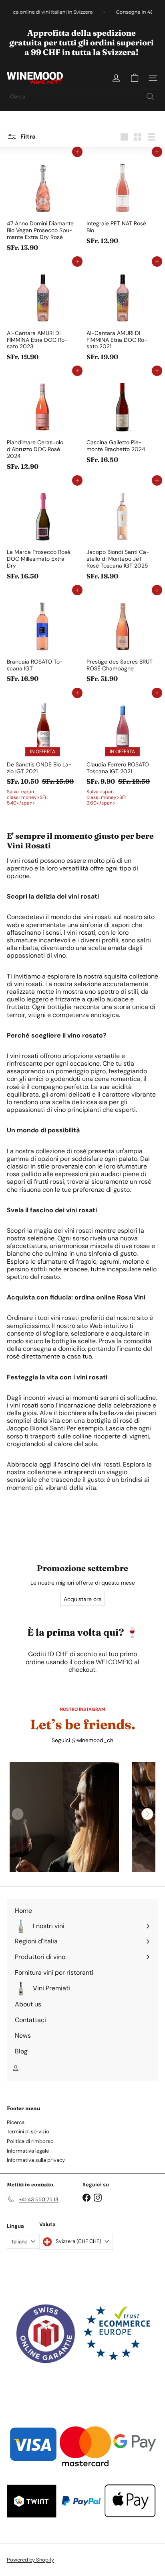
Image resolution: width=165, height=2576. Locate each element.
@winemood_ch (92, 1740)
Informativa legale (28, 2151)
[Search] (150, 96)
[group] (64, 1817)
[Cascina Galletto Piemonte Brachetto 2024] (122, 419)
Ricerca (16, 2122)
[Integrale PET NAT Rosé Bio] (122, 200)
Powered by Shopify (30, 2560)
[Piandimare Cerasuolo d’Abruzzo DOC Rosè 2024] (43, 422)
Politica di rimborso (30, 2141)
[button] (147, 1814)
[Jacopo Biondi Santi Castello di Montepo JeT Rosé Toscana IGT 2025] (122, 532)
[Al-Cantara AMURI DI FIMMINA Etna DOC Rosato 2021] (122, 313)
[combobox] (82, 96)
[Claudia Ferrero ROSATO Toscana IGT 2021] (122, 751)
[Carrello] (135, 78)
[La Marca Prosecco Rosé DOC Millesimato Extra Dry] (43, 532)
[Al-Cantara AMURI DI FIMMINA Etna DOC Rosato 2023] (43, 313)
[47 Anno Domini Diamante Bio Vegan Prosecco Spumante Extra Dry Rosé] (43, 203)
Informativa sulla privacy (36, 2160)
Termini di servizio (28, 2132)
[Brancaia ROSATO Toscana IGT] (43, 638)
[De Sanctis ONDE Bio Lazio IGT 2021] (43, 751)
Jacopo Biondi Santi (36, 1428)
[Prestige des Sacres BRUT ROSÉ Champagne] (122, 638)
